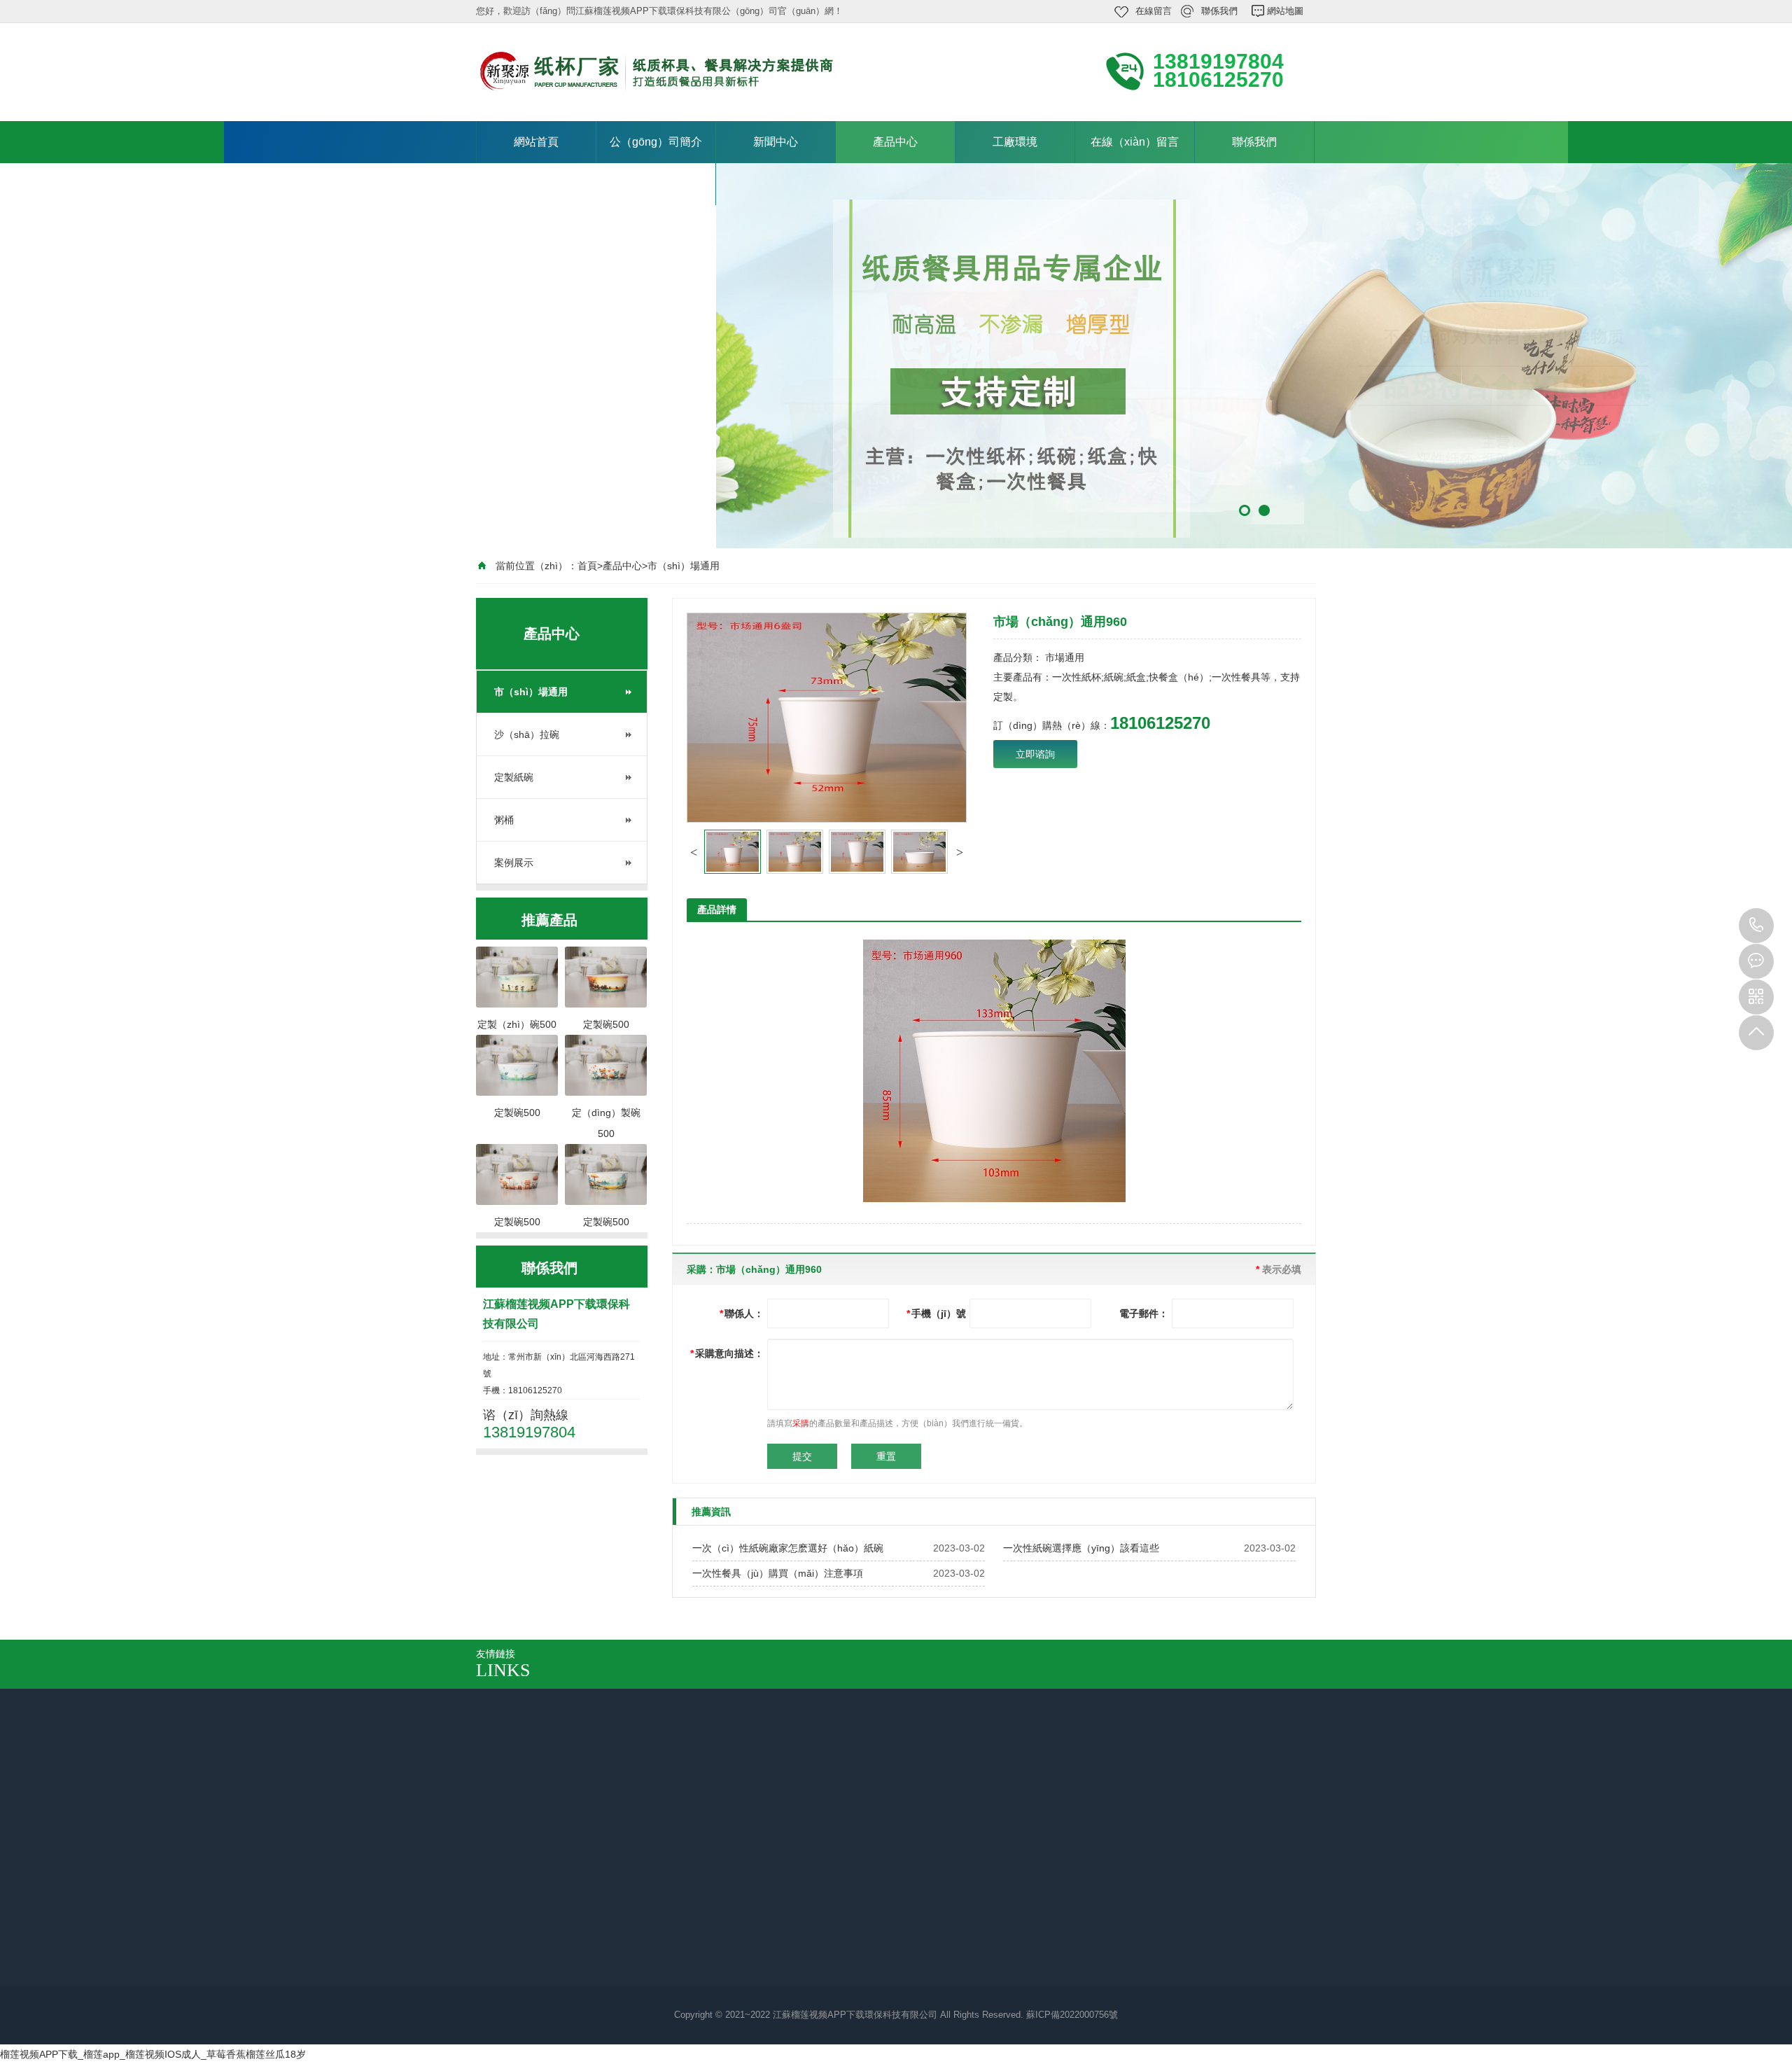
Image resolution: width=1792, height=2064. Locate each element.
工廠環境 (1015, 142)
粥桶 (504, 820)
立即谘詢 (1035, 754)
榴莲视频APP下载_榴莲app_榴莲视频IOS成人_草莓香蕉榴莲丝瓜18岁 (153, 2054)
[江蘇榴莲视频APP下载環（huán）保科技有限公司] (665, 71)
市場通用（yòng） (782, 1906)
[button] (694, 852)
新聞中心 (776, 142)
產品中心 (895, 142)
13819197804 (1756, 926)
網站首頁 (536, 142)
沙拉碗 (757, 1925)
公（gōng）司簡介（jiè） (656, 163)
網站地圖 (1285, 11)
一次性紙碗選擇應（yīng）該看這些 (1081, 1548)
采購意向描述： (727, 1353)
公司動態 (636, 1906)
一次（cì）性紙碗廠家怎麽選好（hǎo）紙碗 (788, 1548)
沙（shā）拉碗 (527, 734)
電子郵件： (1144, 1313)
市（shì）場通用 (684, 566)
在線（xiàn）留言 (1135, 142)
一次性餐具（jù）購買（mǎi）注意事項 (778, 1573)
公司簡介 (571, 1803)
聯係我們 (1219, 11)
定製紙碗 (514, 777)
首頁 (587, 566)
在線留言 (1154, 11)
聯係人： (742, 1313)
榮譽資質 (510, 1906)
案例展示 (514, 863)
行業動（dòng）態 (657, 1925)
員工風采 (510, 1925)
